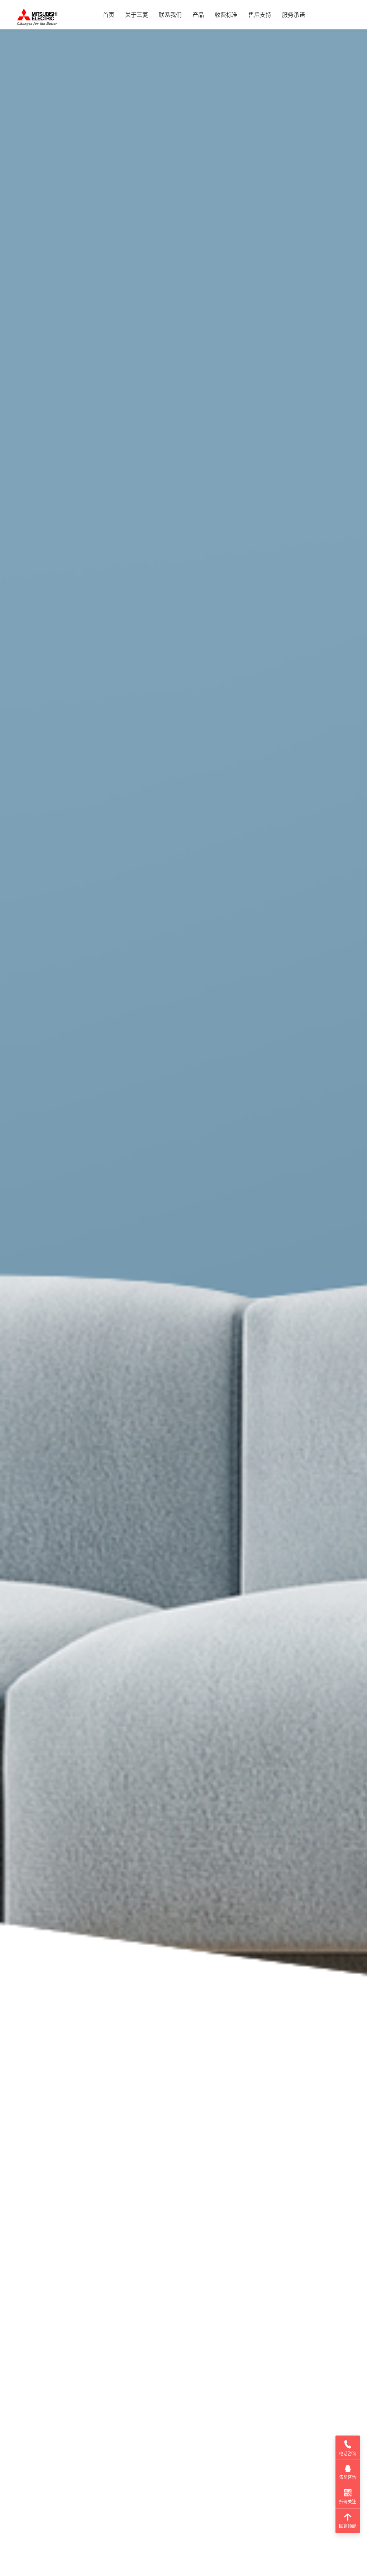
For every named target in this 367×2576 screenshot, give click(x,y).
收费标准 (226, 15)
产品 (198, 15)
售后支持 (260, 15)
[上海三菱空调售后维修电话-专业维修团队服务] (37, 16)
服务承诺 (294, 15)
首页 (109, 15)
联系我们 (170, 15)
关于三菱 (137, 15)
